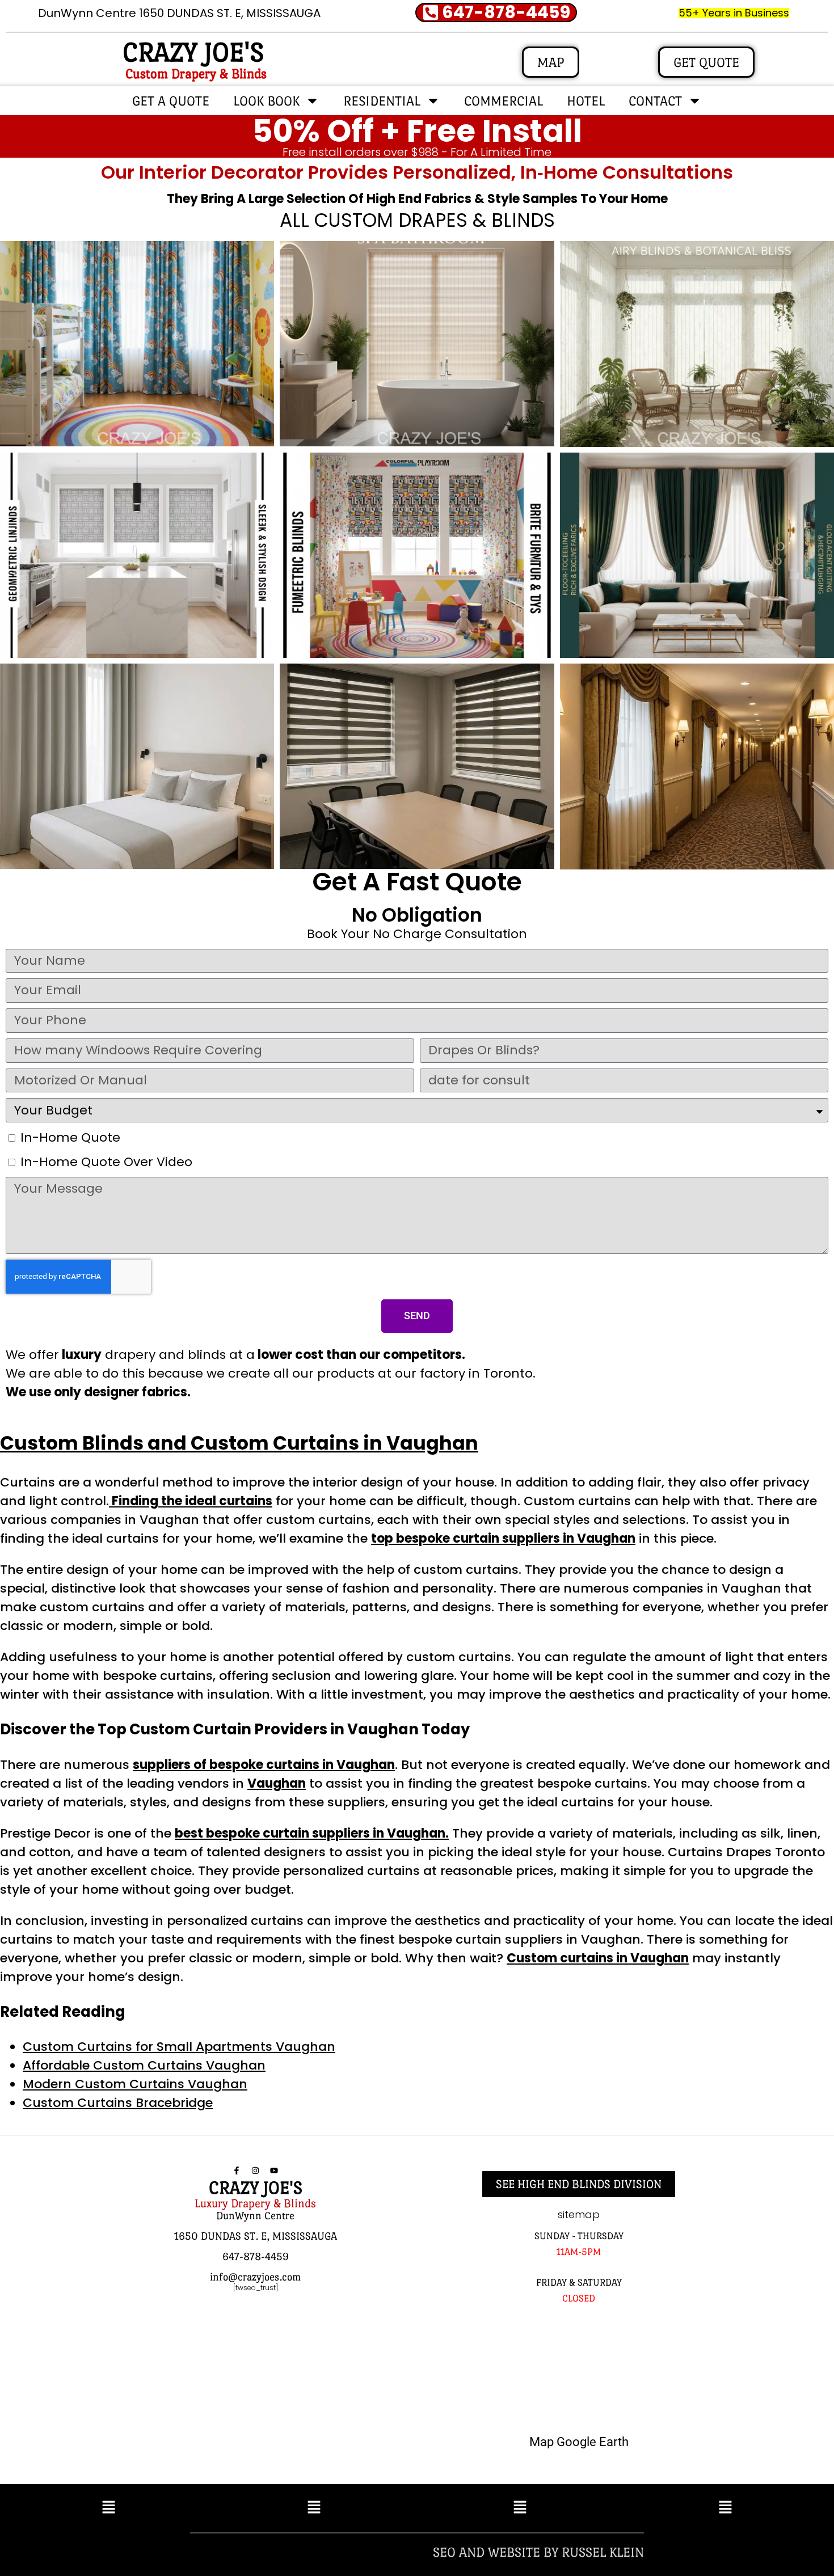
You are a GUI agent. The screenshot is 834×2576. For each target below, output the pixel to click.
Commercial (504, 101)
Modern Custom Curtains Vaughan (135, 2084)
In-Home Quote (70, 1137)
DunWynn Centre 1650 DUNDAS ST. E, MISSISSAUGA (179, 13)
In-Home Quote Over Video (106, 1162)
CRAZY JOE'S (193, 52)
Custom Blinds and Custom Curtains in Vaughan (239, 1443)
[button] (109, 2508)
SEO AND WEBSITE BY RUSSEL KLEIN (538, 2552)
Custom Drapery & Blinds (196, 73)
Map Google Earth (579, 2442)
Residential (382, 101)
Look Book (266, 101)
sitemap (579, 2214)
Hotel (586, 101)
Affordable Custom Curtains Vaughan (144, 2065)
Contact (655, 101)
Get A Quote (171, 101)
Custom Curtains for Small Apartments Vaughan (179, 2047)
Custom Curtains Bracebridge (118, 2103)
